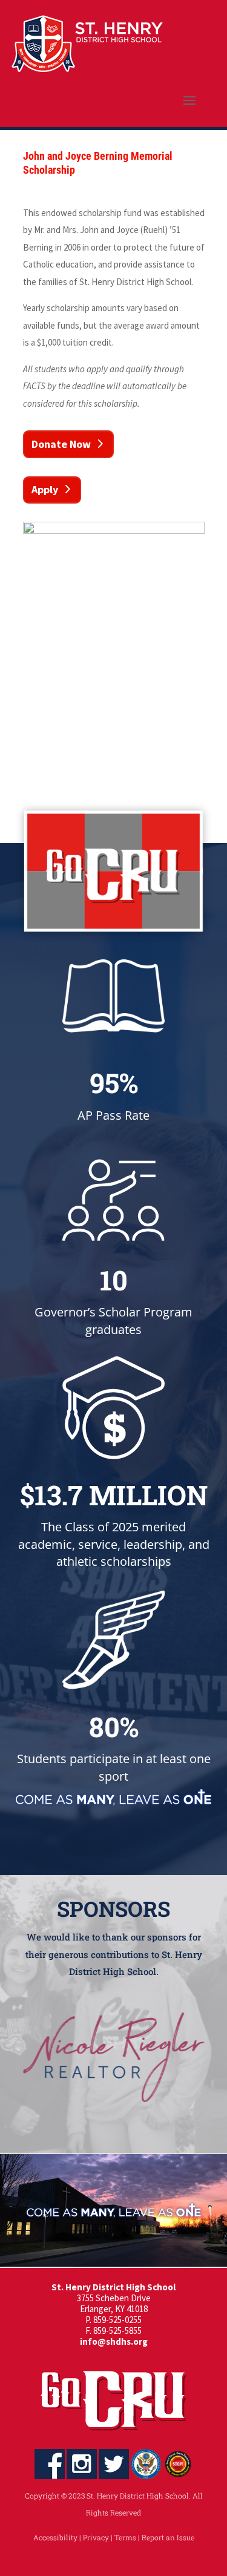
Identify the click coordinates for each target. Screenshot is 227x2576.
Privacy (96, 2537)
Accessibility (55, 2537)
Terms (125, 2537)
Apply (45, 489)
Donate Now (61, 444)
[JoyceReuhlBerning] (114, 531)
